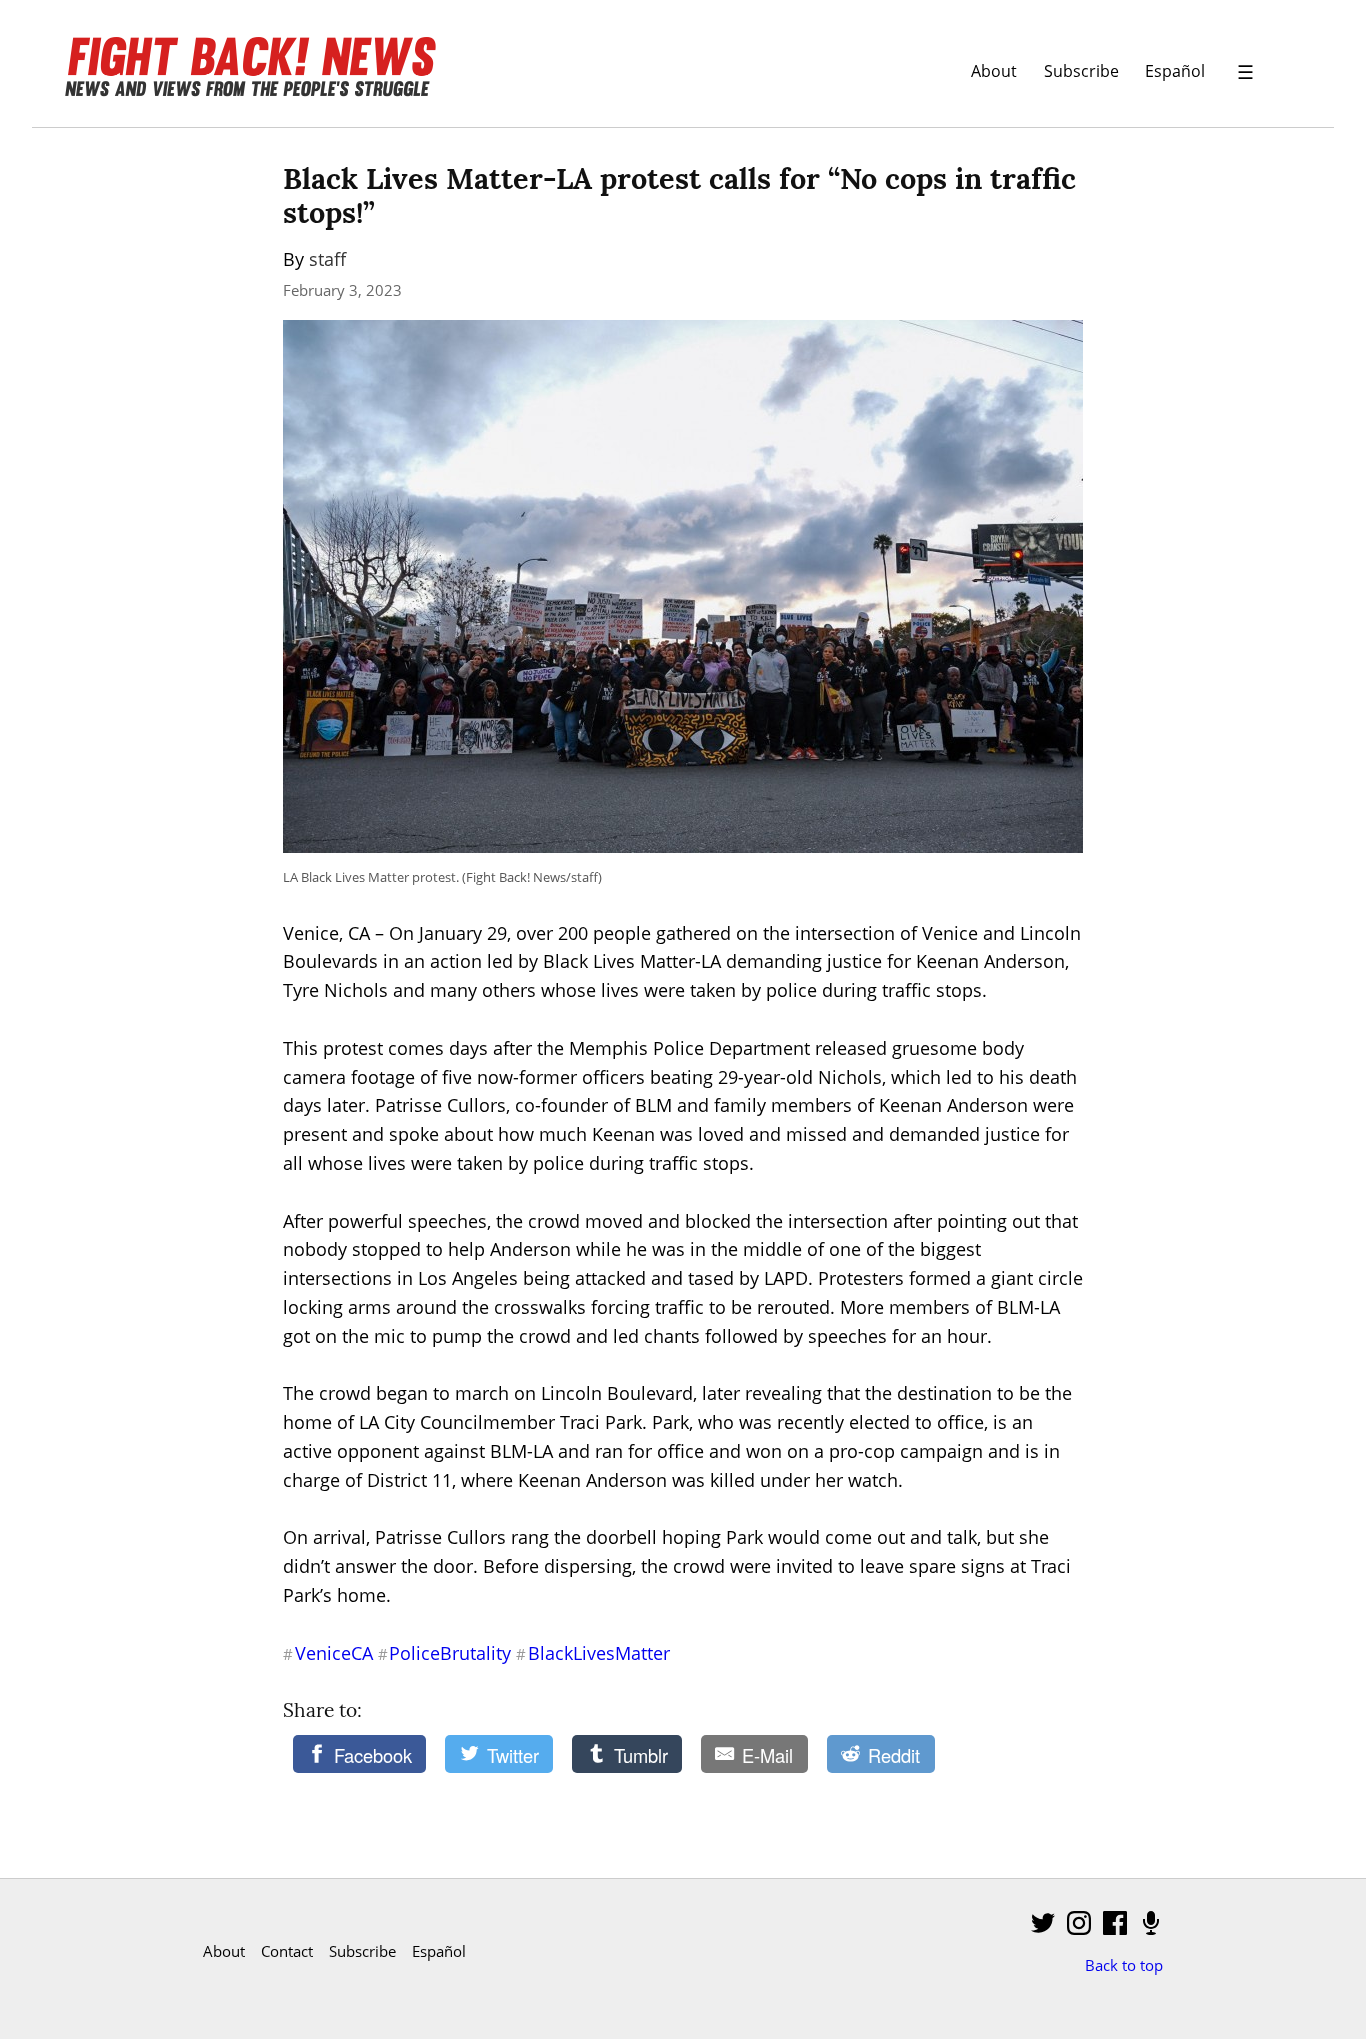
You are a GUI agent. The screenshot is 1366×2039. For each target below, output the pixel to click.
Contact (287, 1951)
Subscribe (1081, 70)
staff (327, 259)
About (994, 70)
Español (1175, 70)
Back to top (1124, 1965)
